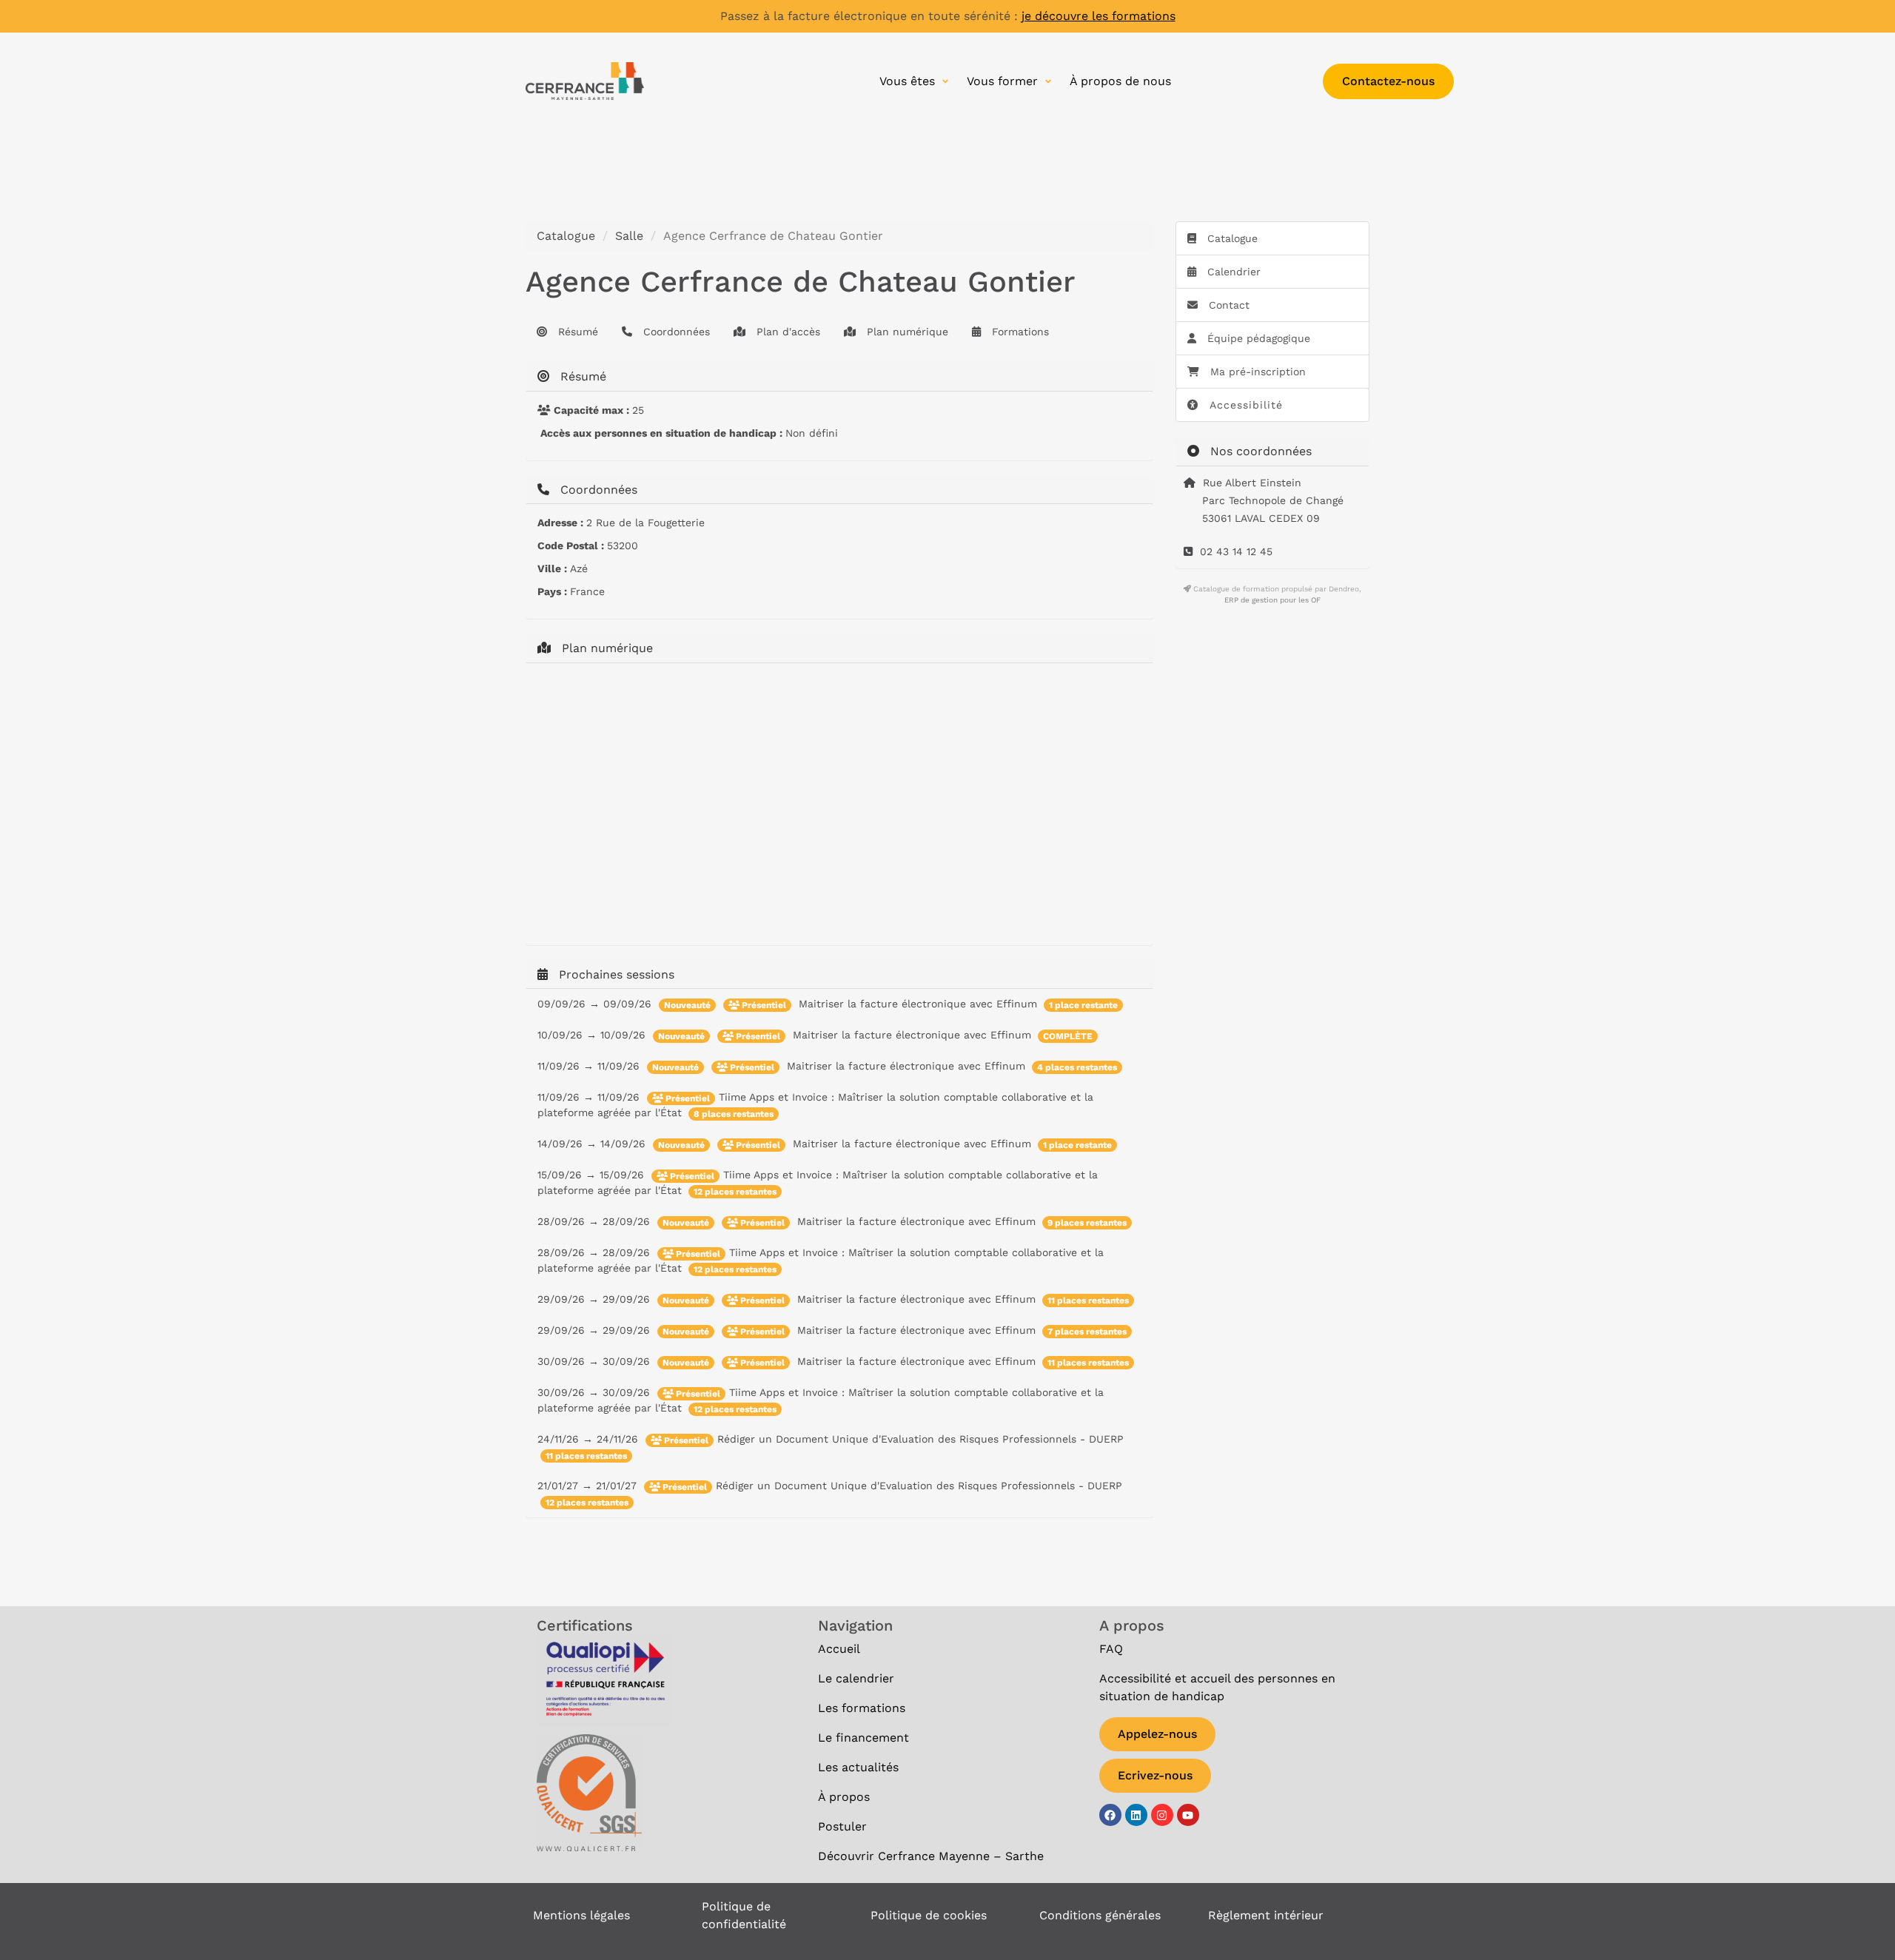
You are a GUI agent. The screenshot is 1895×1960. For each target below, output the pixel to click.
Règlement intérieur (1266, 1915)
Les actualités (860, 1767)
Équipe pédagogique (1257, 338)
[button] (916, 81)
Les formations (862, 1708)
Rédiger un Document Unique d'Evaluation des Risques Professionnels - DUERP (920, 1439)
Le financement (863, 1738)
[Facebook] (1110, 1815)
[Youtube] (1188, 1815)
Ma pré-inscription (1258, 372)
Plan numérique (906, 332)
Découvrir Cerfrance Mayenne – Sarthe (931, 1856)
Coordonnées (675, 332)
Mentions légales (581, 1915)
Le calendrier (856, 1678)
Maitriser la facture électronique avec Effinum (920, 1004)
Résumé (576, 332)
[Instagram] (1162, 1815)
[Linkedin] (1136, 1815)
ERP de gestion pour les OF (1272, 600)
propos (844, 1797)
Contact (1227, 305)
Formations (1019, 332)
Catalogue (566, 236)
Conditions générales (1100, 1915)
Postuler (844, 1826)
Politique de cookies (929, 1915)
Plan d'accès (786, 332)
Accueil (841, 1649)
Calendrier (1232, 272)
